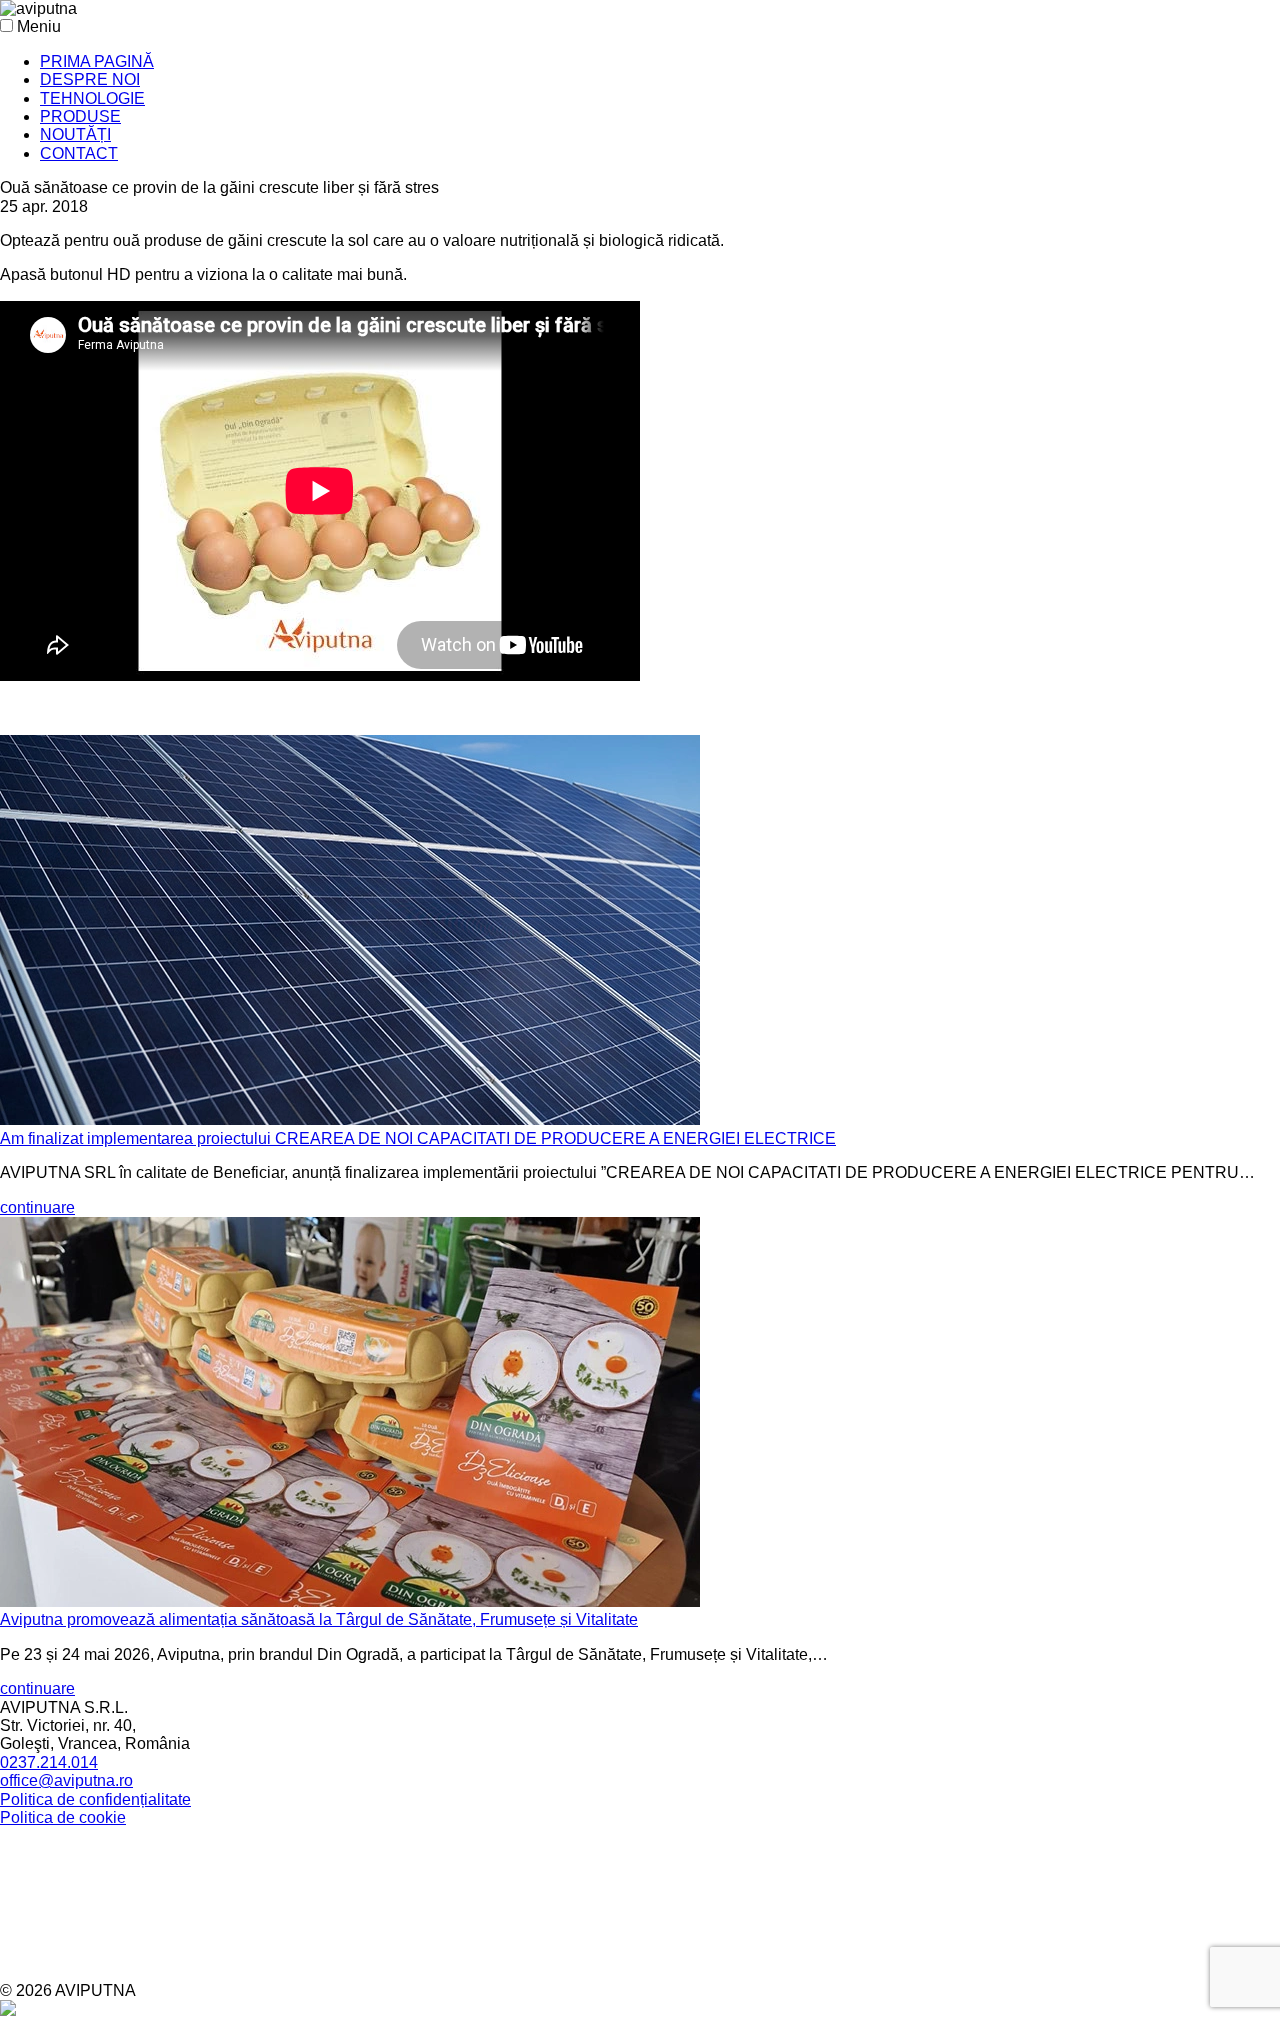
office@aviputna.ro (66, 1780)
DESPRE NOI (90, 79)
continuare (37, 1207)
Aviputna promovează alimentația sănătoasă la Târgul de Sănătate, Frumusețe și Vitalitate (319, 1619)
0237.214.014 (49, 1762)
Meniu (39, 26)
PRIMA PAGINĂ (97, 61)
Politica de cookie (63, 1817)
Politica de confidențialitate (95, 1799)
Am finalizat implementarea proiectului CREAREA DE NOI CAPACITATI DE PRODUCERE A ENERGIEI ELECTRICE (418, 1138)
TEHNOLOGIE (92, 98)
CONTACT (79, 153)
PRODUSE (80, 116)
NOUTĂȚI (75, 134)
